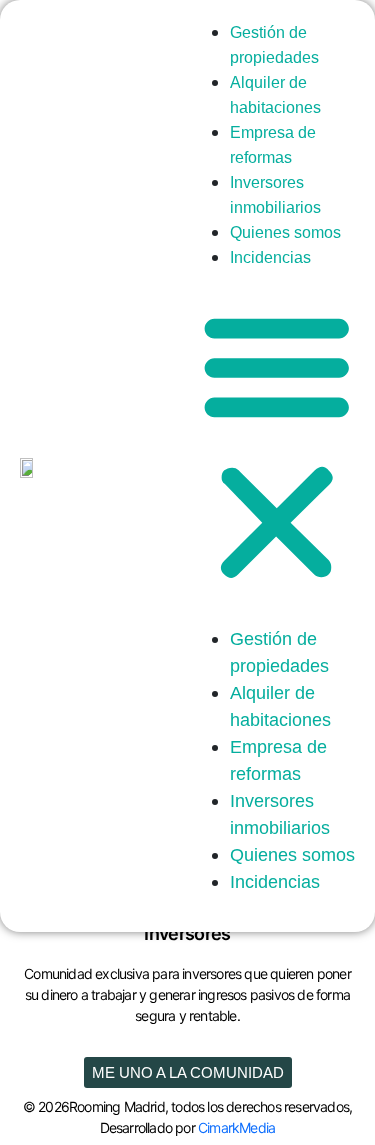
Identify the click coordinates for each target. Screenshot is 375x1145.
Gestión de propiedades (274, 45)
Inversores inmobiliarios (275, 195)
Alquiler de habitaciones (275, 95)
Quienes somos (292, 855)
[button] (277, 443)
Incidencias (270, 257)
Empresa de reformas (273, 145)
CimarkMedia (236, 1127)
